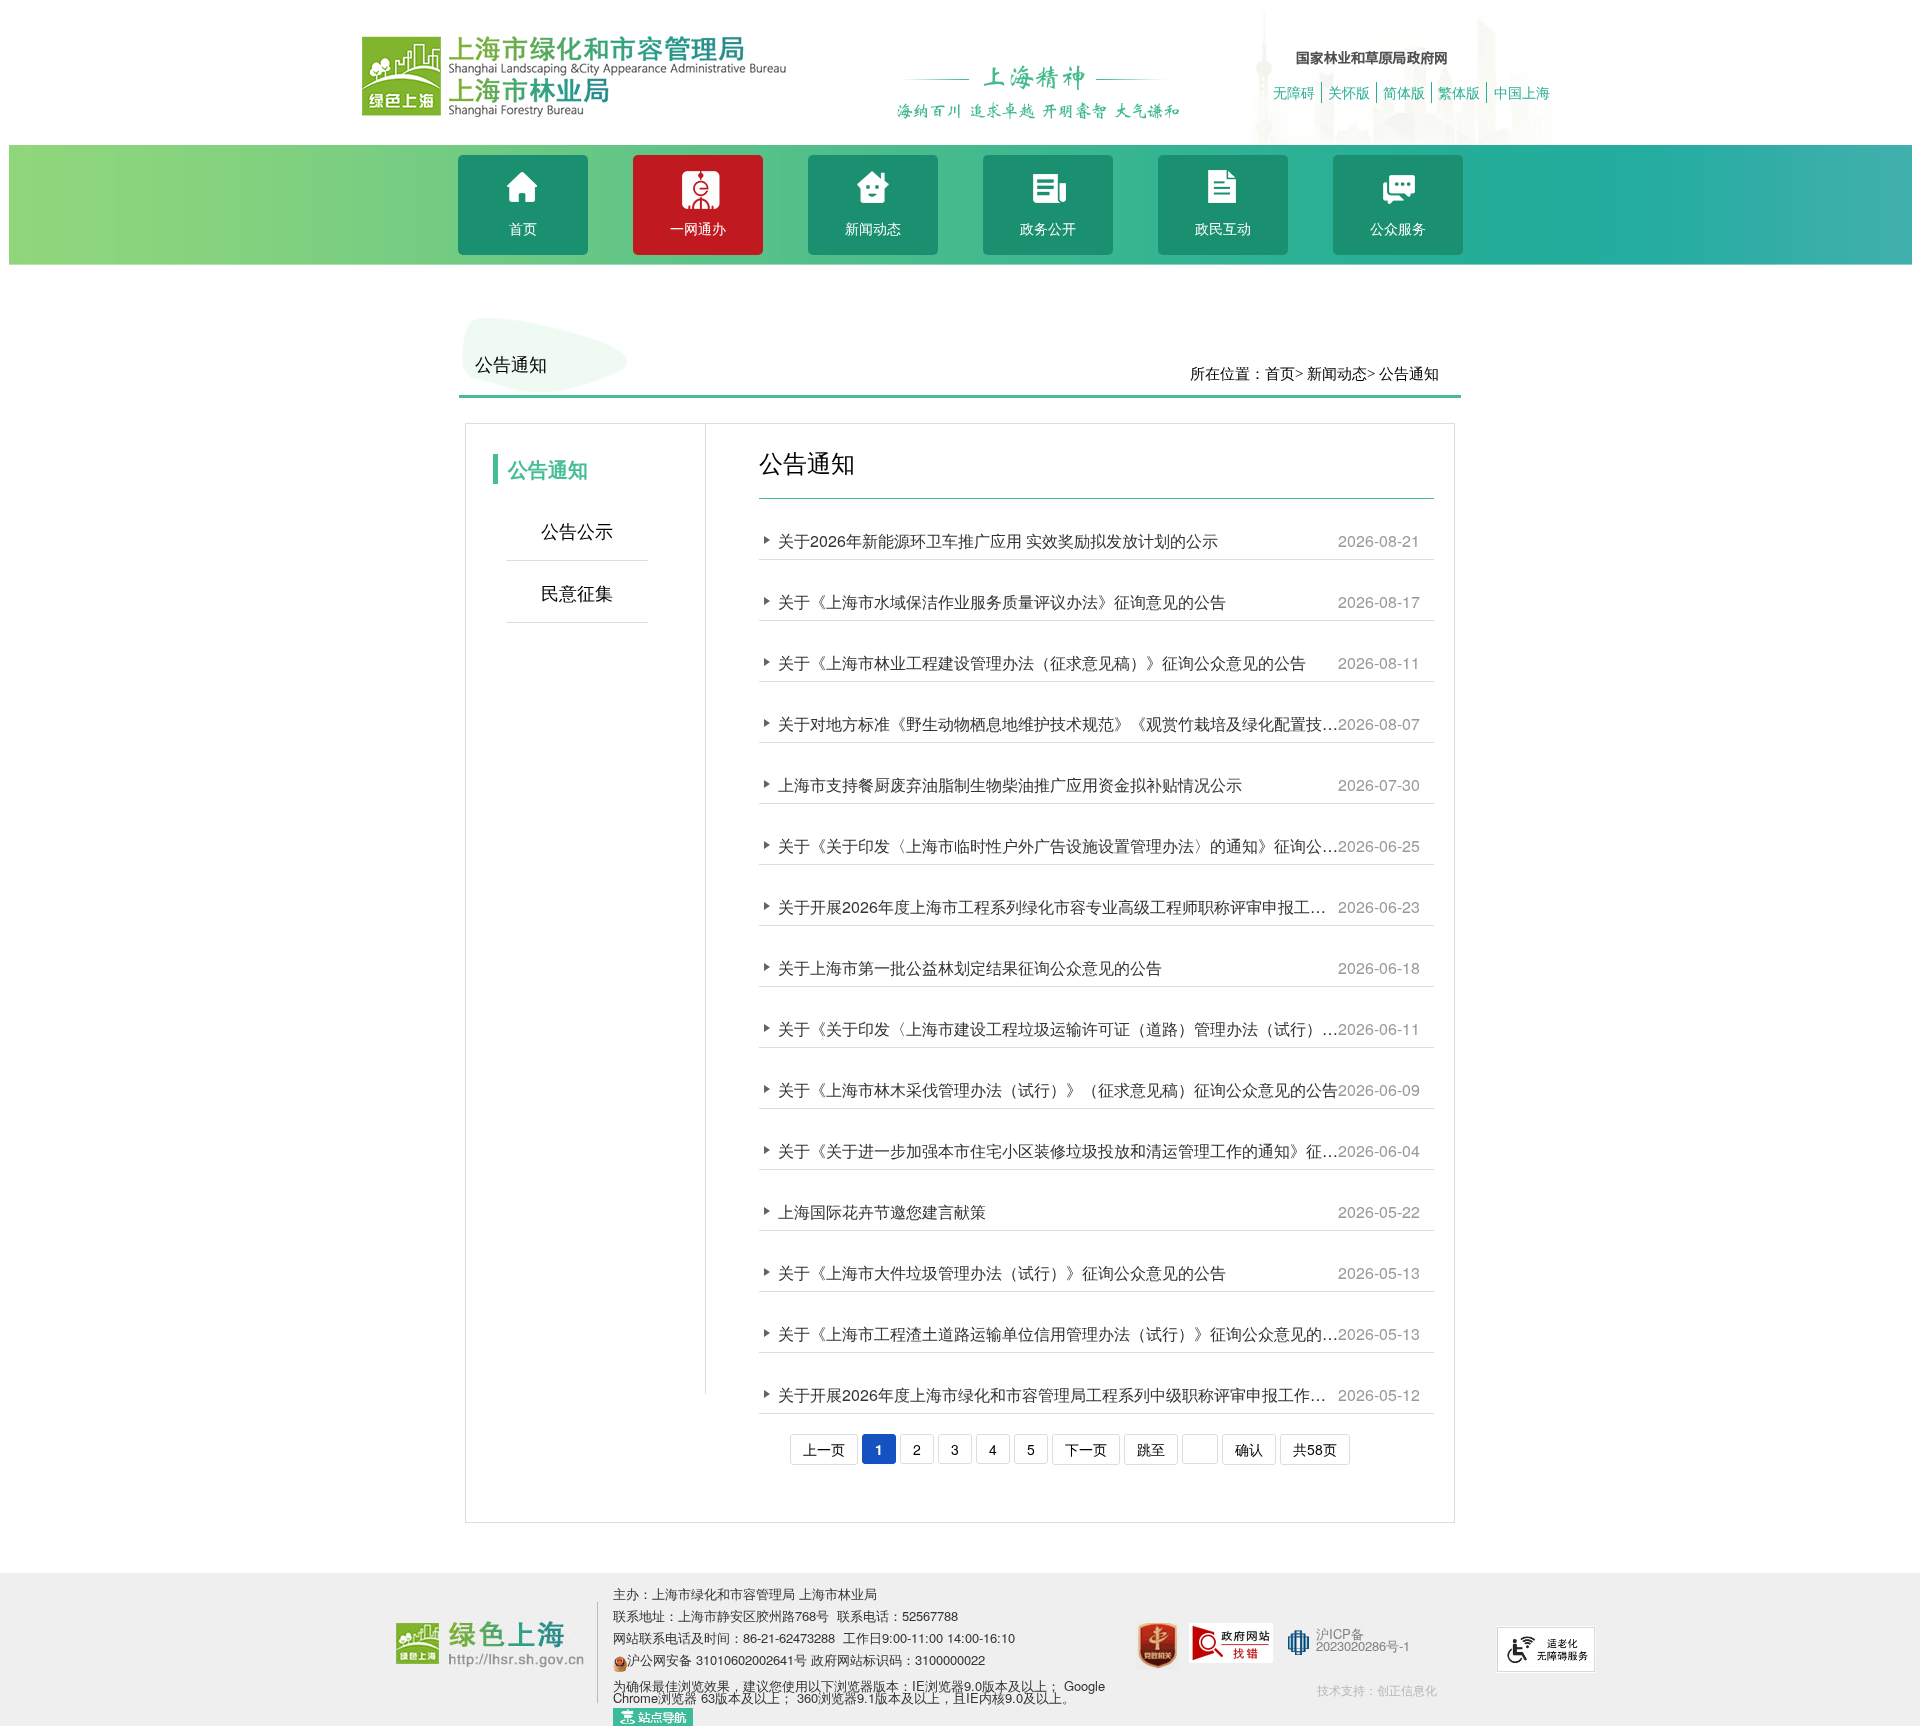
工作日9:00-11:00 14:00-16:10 (929, 1637)
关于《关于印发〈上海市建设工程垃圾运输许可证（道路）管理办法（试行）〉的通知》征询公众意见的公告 (1058, 1028)
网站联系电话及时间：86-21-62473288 (726, 1637)
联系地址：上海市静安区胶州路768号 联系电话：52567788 (785, 1615)
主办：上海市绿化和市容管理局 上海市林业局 (745, 1593)
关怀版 (1349, 92)
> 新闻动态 (1331, 374)
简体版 (1404, 92)
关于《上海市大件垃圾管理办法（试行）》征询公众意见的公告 (1002, 1272)
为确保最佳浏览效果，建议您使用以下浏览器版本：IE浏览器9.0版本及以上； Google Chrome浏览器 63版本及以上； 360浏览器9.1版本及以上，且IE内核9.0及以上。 (859, 1691)
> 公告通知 (1403, 374)
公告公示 (577, 530)
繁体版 (1459, 92)
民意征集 (577, 592)
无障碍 (1294, 92)
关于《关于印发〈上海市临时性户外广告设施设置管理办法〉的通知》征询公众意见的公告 (1058, 845)
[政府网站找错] (1231, 1641)
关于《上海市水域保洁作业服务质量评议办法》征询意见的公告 (1002, 601)
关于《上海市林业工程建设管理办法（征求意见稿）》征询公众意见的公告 (1042, 662)
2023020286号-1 (1363, 1645)
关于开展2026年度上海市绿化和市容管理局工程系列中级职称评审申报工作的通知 (1058, 1394)
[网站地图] (653, 1714)
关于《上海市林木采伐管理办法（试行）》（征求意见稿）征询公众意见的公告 (1058, 1089)
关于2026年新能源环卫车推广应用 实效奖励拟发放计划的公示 (998, 540)
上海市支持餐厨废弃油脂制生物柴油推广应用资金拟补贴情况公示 (1010, 784)
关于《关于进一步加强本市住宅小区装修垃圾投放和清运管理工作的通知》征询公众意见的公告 (1058, 1150)
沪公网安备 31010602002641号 (717, 1659)
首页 (1280, 374)
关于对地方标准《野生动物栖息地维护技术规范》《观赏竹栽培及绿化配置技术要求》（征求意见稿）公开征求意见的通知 (1058, 723)
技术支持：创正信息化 (1377, 1689)
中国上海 (1522, 92)
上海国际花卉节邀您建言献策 (882, 1211)
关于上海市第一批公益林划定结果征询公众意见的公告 (970, 967)
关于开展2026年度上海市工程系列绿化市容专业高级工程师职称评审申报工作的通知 (1058, 906)
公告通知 (511, 365)
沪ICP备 (1340, 1633)
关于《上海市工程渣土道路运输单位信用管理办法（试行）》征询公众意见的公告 (1058, 1333)
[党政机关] (1157, 1619)
